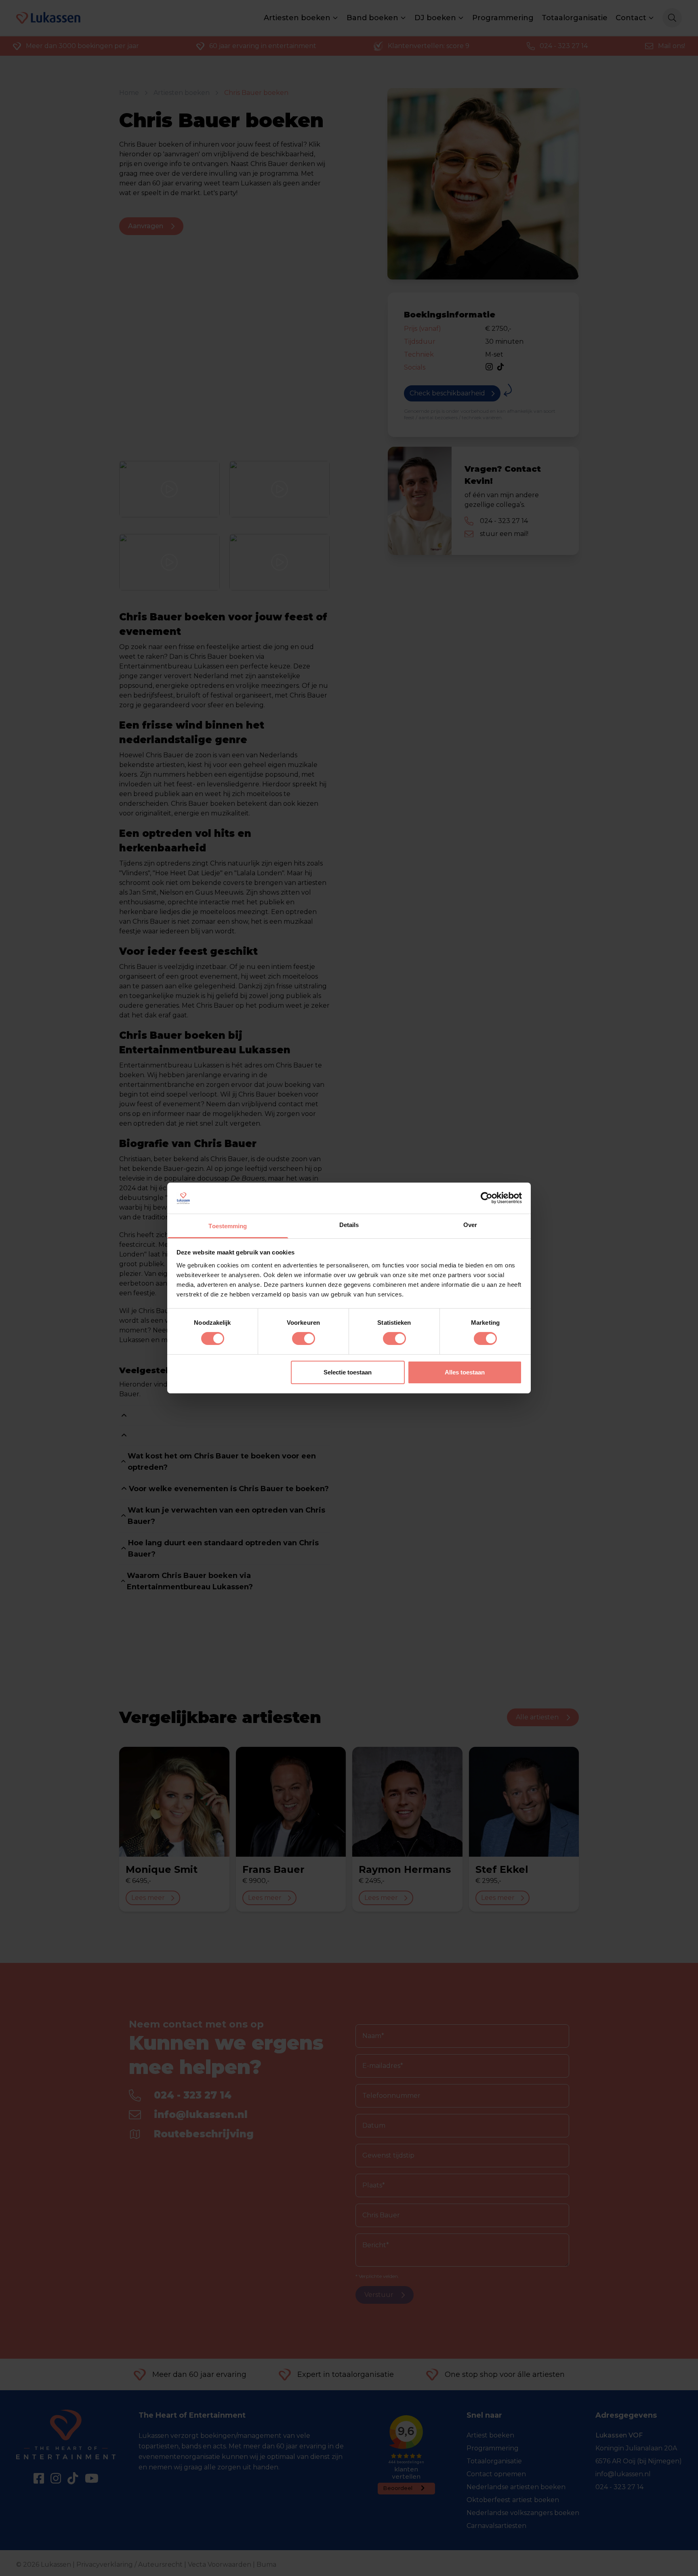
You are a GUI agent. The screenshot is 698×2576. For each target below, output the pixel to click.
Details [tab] (349, 1225)
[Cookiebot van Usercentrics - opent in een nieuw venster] (487, 1198)
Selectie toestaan (348, 1372)
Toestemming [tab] (228, 1226)
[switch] (304, 1338)
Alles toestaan (465, 1372)
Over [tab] (470, 1225)
